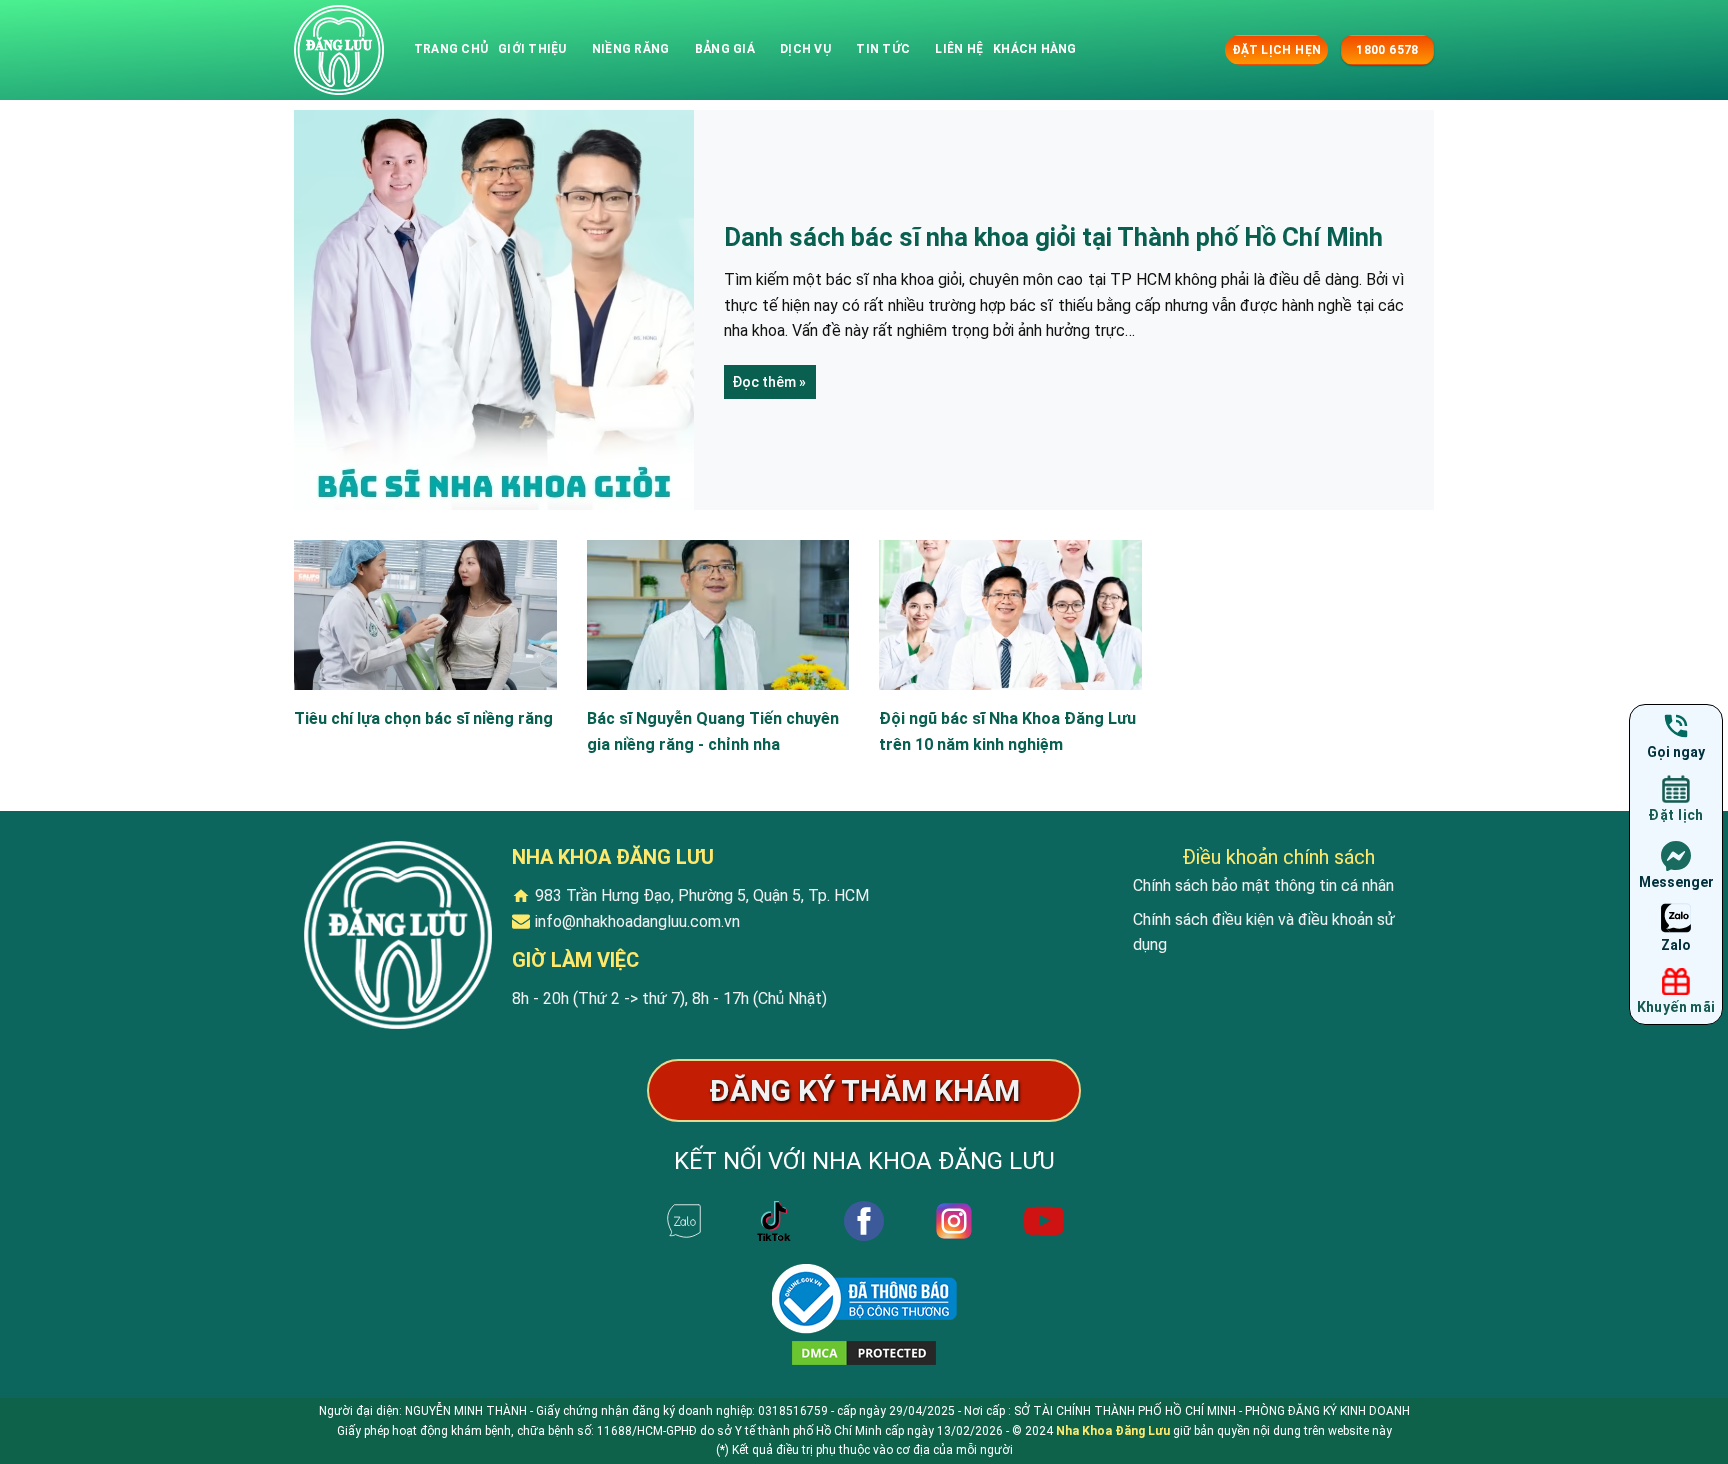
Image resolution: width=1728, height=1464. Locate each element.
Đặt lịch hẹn (1276, 50)
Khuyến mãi (1676, 1007)
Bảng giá (725, 49)
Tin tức (883, 49)
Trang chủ (451, 49)
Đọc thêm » (769, 382)
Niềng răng (630, 49)
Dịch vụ (805, 49)
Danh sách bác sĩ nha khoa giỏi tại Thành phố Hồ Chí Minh (1053, 237)
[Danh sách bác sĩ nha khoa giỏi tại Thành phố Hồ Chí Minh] (339, 50)
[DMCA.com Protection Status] (864, 1352)
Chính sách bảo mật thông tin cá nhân (1263, 885)
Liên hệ (959, 49)
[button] (1207, 49)
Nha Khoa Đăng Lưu (1113, 1431)
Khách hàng (1034, 49)
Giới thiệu (532, 49)
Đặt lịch (1675, 815)
